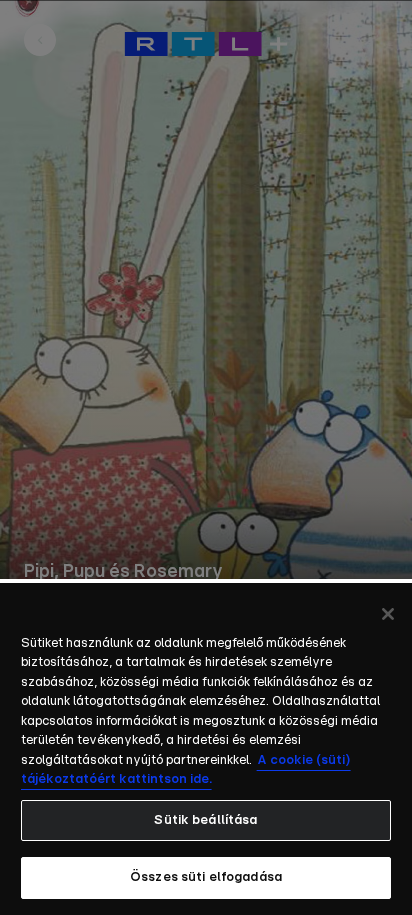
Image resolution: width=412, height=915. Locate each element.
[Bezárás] (388, 614)
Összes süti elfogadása (206, 877)
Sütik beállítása (205, 820)
